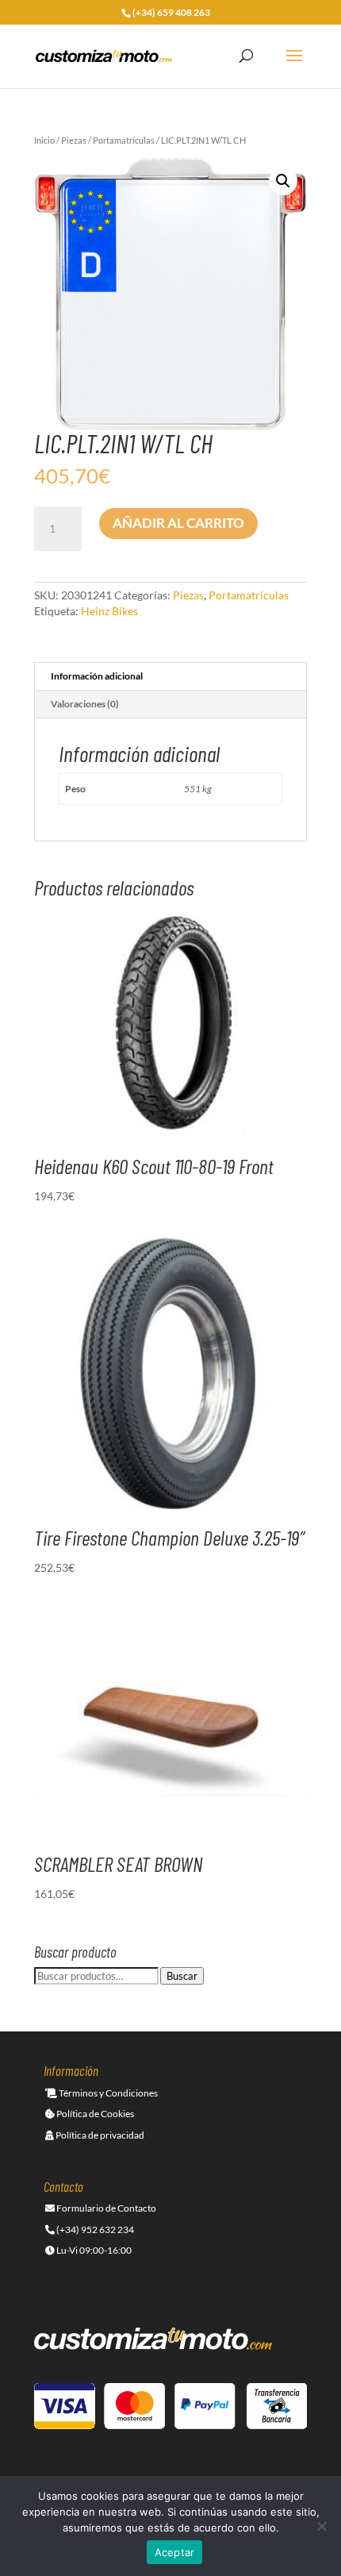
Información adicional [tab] (97, 676)
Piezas (74, 140)
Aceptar (175, 2552)
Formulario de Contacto (105, 2208)
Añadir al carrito (178, 523)
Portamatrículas (124, 140)
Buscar (182, 1976)
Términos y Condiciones (107, 2093)
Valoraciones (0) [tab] (85, 704)
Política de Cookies (94, 2114)
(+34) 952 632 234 (94, 2229)
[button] (283, 181)
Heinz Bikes (109, 611)
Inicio (44, 140)
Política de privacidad (99, 2135)
